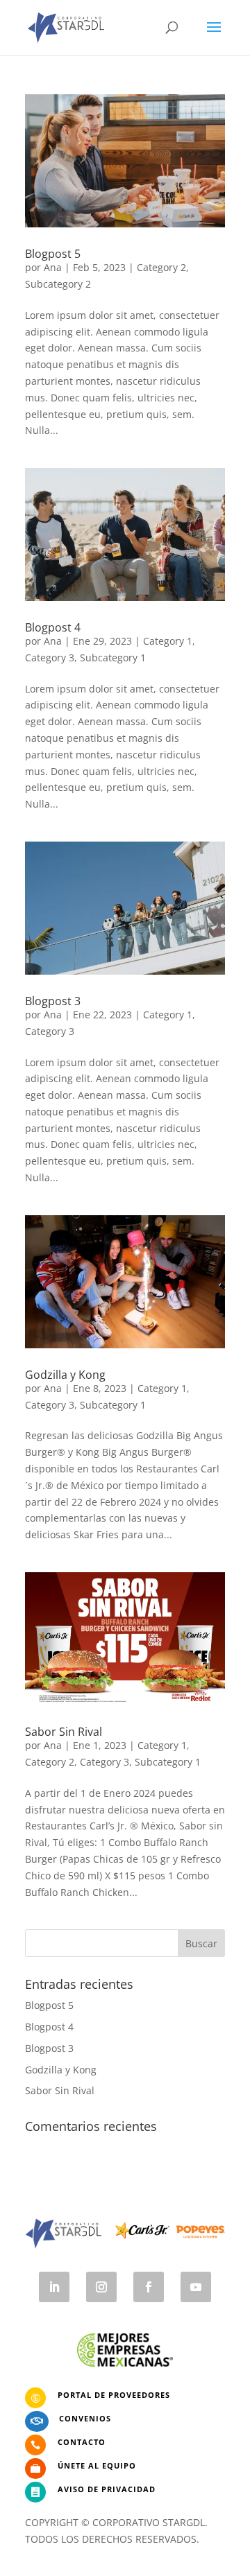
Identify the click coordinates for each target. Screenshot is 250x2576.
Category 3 (50, 658)
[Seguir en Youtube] (196, 2287)
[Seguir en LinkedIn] (54, 2287)
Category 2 (161, 267)
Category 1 (168, 641)
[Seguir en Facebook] (149, 2287)
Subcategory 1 (113, 658)
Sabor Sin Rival (64, 1732)
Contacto (82, 2442)
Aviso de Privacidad (107, 2489)
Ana (53, 267)
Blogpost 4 (53, 627)
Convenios (85, 2418)
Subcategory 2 (58, 284)
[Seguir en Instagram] (101, 2287)
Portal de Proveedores (114, 2395)
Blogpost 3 (53, 1001)
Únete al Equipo (97, 2465)
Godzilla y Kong (65, 1375)
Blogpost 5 (53, 254)
